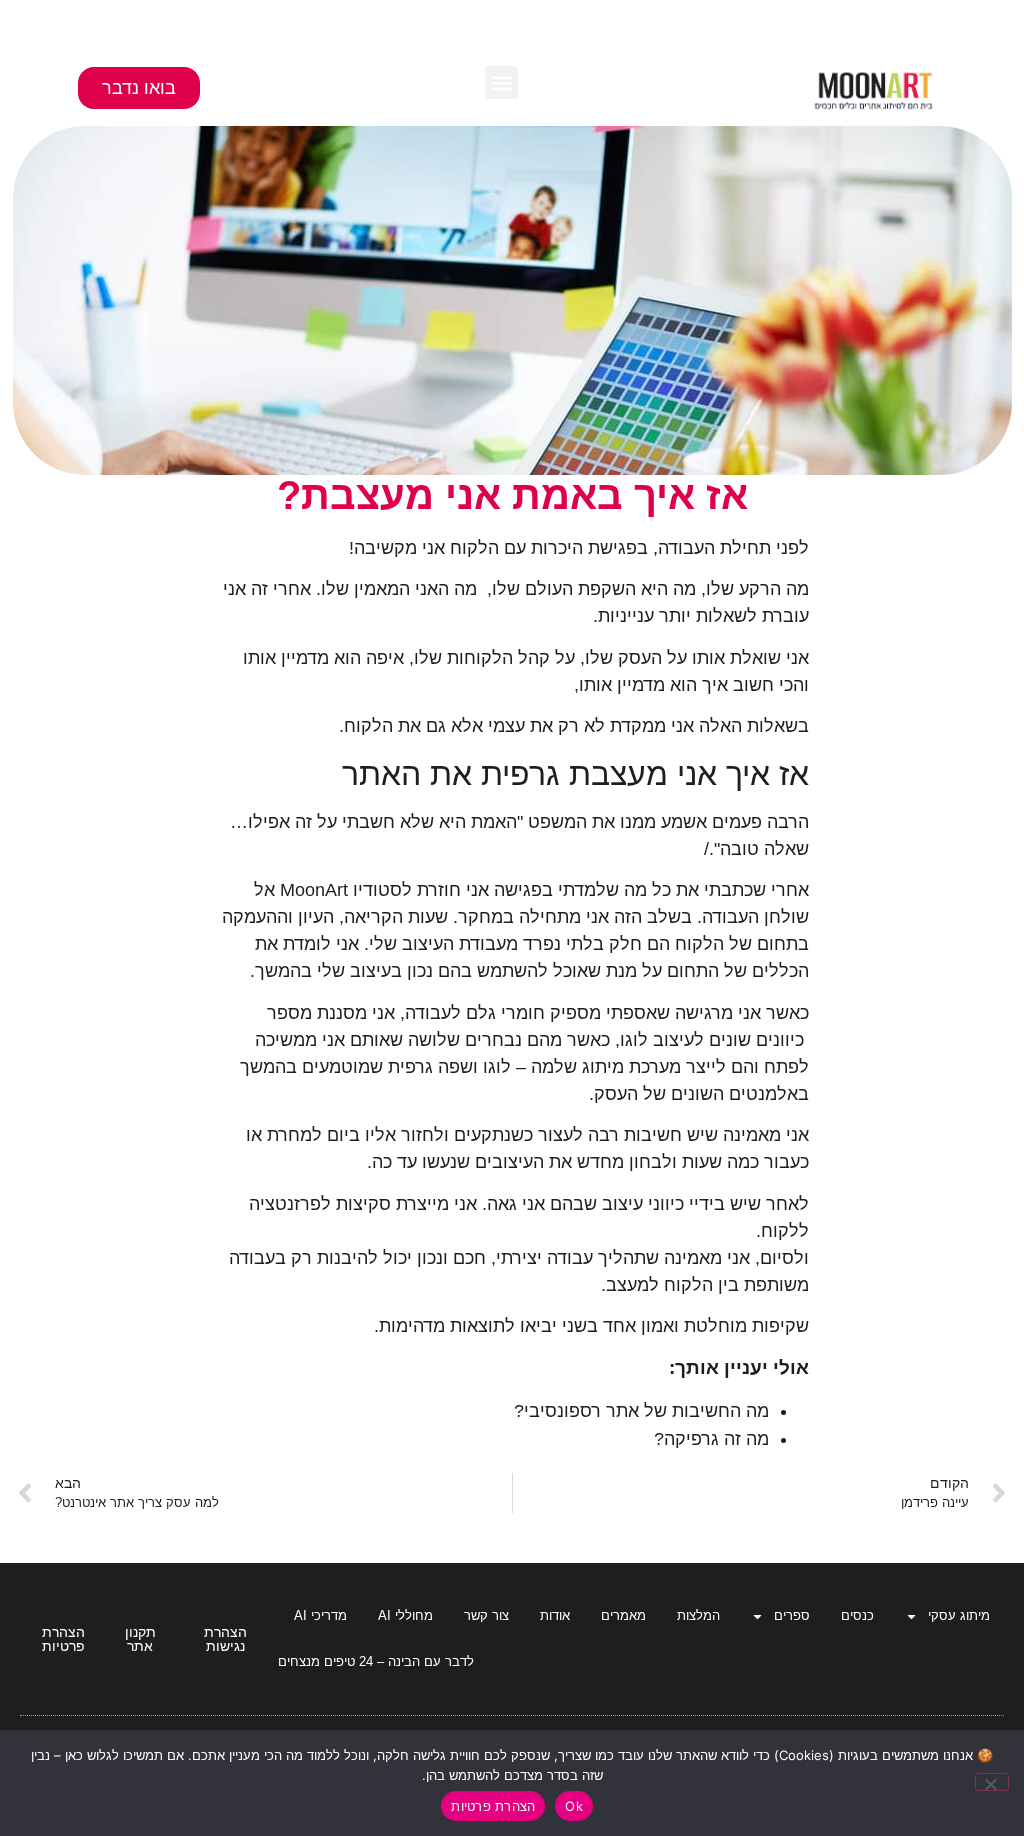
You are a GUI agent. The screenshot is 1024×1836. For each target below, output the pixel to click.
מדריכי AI (320, 1615)
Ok (574, 1806)
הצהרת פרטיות (493, 1806)
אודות (555, 1615)
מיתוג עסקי (959, 1615)
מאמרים (623, 1615)
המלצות (698, 1615)
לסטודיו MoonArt (346, 890)
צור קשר (486, 1615)
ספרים (792, 1615)
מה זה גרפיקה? (711, 1439)
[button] (501, 82)
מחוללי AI (405, 1615)
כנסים (857, 1615)
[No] (992, 1782)
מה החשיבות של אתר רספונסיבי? (641, 1411)
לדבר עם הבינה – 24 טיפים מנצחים (376, 1661)
